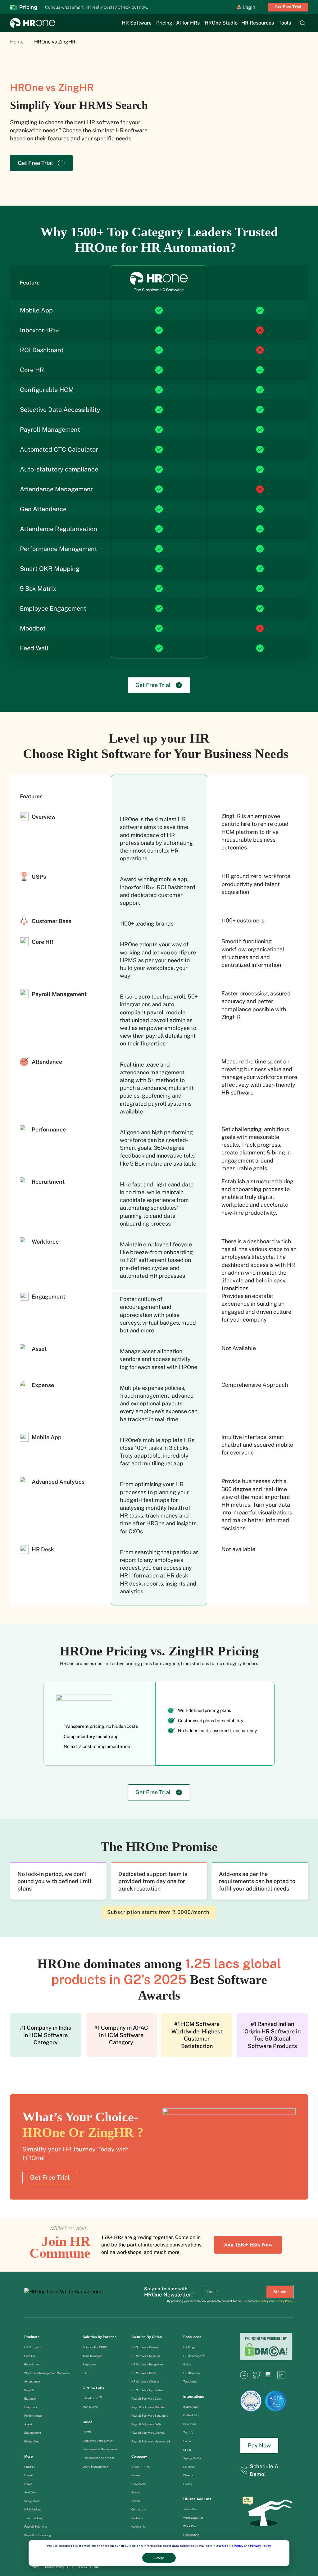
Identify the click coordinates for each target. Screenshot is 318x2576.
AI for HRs (188, 23)
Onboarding (191, 2535)
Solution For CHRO (95, 2347)
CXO (86, 2373)
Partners (137, 2518)
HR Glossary (192, 2373)
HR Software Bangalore (147, 2364)
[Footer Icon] (244, 2377)
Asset (29, 2424)
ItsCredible (191, 2407)
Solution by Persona (100, 2337)
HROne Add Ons (197, 2499)
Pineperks (190, 2424)
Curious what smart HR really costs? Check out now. (97, 7)
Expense (30, 2399)
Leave (28, 2484)
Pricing (164, 23)
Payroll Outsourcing (38, 2535)
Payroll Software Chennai (148, 2433)
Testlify (188, 2432)
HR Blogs (189, 2347)
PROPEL (30, 2467)
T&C (96, 2567)
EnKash (188, 2441)
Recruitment (32, 2364)
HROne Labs (93, 2388)
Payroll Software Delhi (146, 2424)
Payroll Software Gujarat (148, 2399)
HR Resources (258, 23)
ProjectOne (32, 2441)
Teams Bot (190, 2509)
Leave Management (95, 2467)
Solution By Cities (147, 2337)
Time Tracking (33, 2518)
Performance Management (100, 2449)
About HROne (141, 2467)
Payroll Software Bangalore (150, 2416)
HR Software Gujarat (145, 2347)
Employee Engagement (98, 2441)
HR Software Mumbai (145, 2356)
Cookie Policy (233, 2546)
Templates (190, 2381)
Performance (33, 2416)
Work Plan (190, 2526)
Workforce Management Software (47, 2373)
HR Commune (194, 2356)
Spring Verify (192, 2458)
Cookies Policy (55, 2567)
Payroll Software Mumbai (148, 2407)
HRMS (87, 2432)
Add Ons (30, 2492)
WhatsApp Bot (193, 2518)
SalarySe (189, 2467)
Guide (88, 2422)
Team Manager (92, 2356)
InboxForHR (92, 2398)
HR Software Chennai (145, 2381)
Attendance (32, 2381)
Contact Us (139, 2509)
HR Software (137, 23)
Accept (159, 2558)
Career (136, 2475)
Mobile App (90, 2407)
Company (139, 2456)
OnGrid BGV (191, 2415)
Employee (89, 2364)
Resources (192, 2337)
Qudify (188, 2484)
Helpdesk (31, 2407)
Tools (285, 23)
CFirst (187, 2450)
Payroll (29, 2390)
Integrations (32, 2501)
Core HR (30, 2356)
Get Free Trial (288, 7)
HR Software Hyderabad (148, 2390)
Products (32, 2337)
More (29, 2456)
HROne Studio (221, 23)
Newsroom (139, 2484)
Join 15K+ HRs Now (248, 2245)
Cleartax (189, 2475)
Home (17, 42)
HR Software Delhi (143, 2373)
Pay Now (259, 2445)
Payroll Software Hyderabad (151, 2441)
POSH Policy (79, 2567)
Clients (136, 2501)
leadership (139, 2526)
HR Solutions (33, 2509)
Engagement (33, 2433)
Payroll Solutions (36, 2526)
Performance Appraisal (98, 2458)
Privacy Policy (260, 2546)
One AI (29, 2475)
